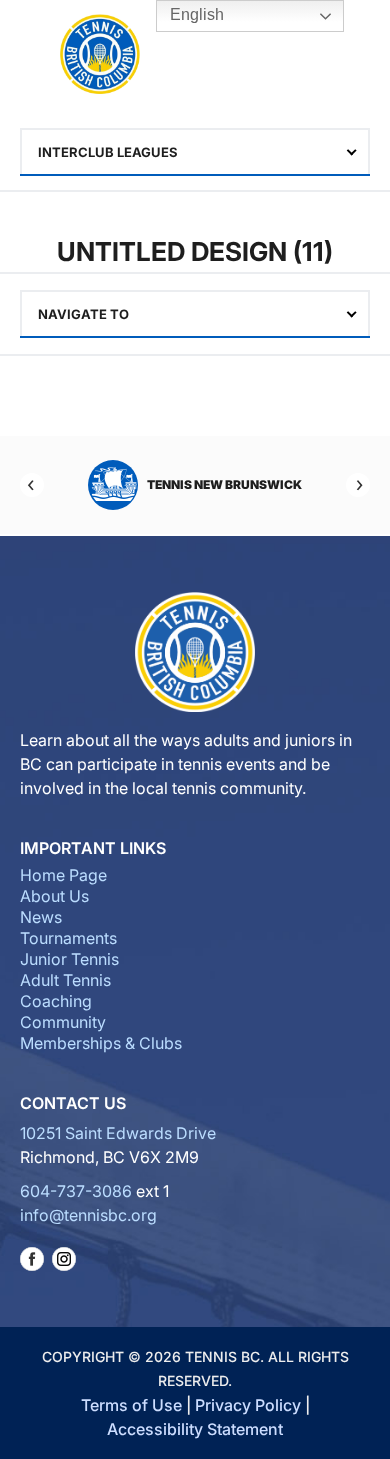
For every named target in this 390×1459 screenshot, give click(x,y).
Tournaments (68, 938)
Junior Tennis (69, 959)
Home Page (63, 875)
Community (63, 1022)
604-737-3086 (76, 1191)
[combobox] (195, 152)
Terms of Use (131, 1405)
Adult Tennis (65, 980)
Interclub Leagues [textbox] (108, 152)
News (41, 917)
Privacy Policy (248, 1405)
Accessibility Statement (195, 1429)
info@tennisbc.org (88, 1215)
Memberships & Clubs (101, 1043)
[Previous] (32, 485)
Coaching (56, 1001)
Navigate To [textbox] (83, 314)
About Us (54, 896)
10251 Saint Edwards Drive (118, 1133)
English (195, 14)
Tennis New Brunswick (224, 484)
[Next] (358, 485)
